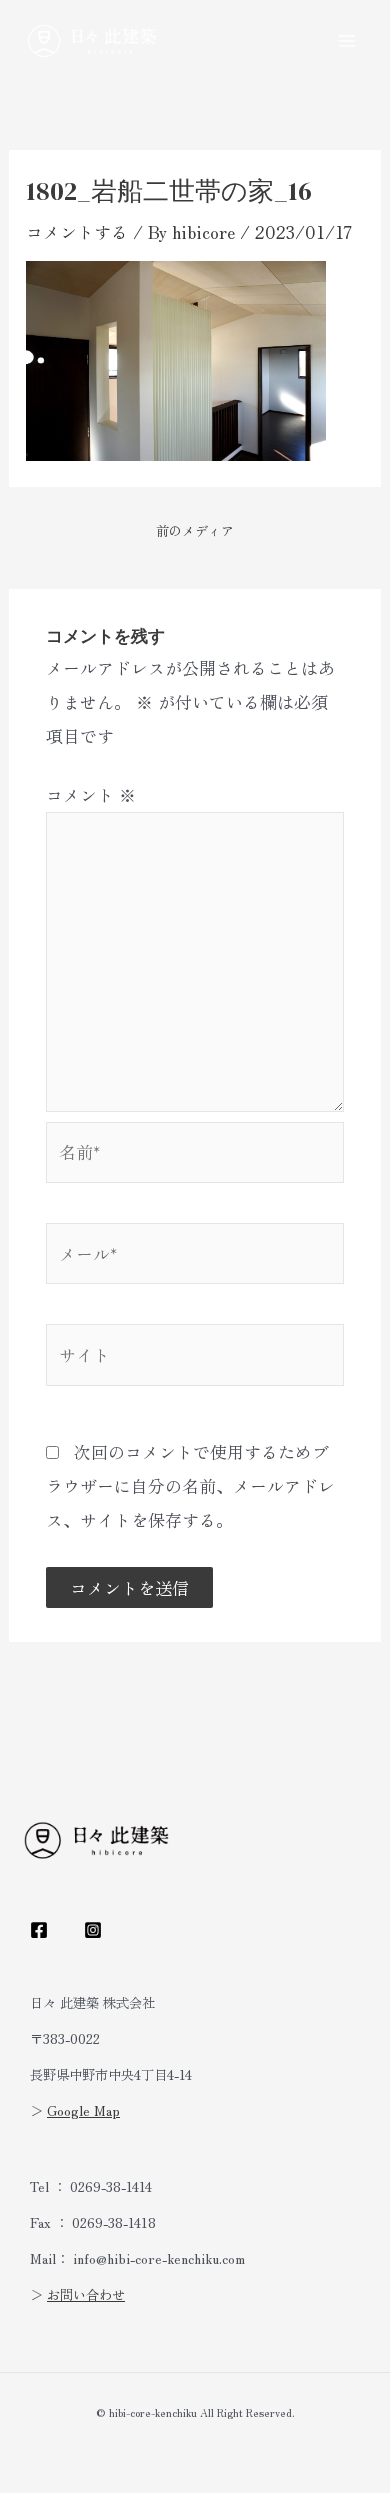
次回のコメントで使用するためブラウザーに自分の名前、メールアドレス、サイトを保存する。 (190, 1485)
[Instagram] (93, 1930)
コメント (91, 794)
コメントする (77, 231)
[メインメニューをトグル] (348, 41)
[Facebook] (39, 1930)
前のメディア (195, 530)
